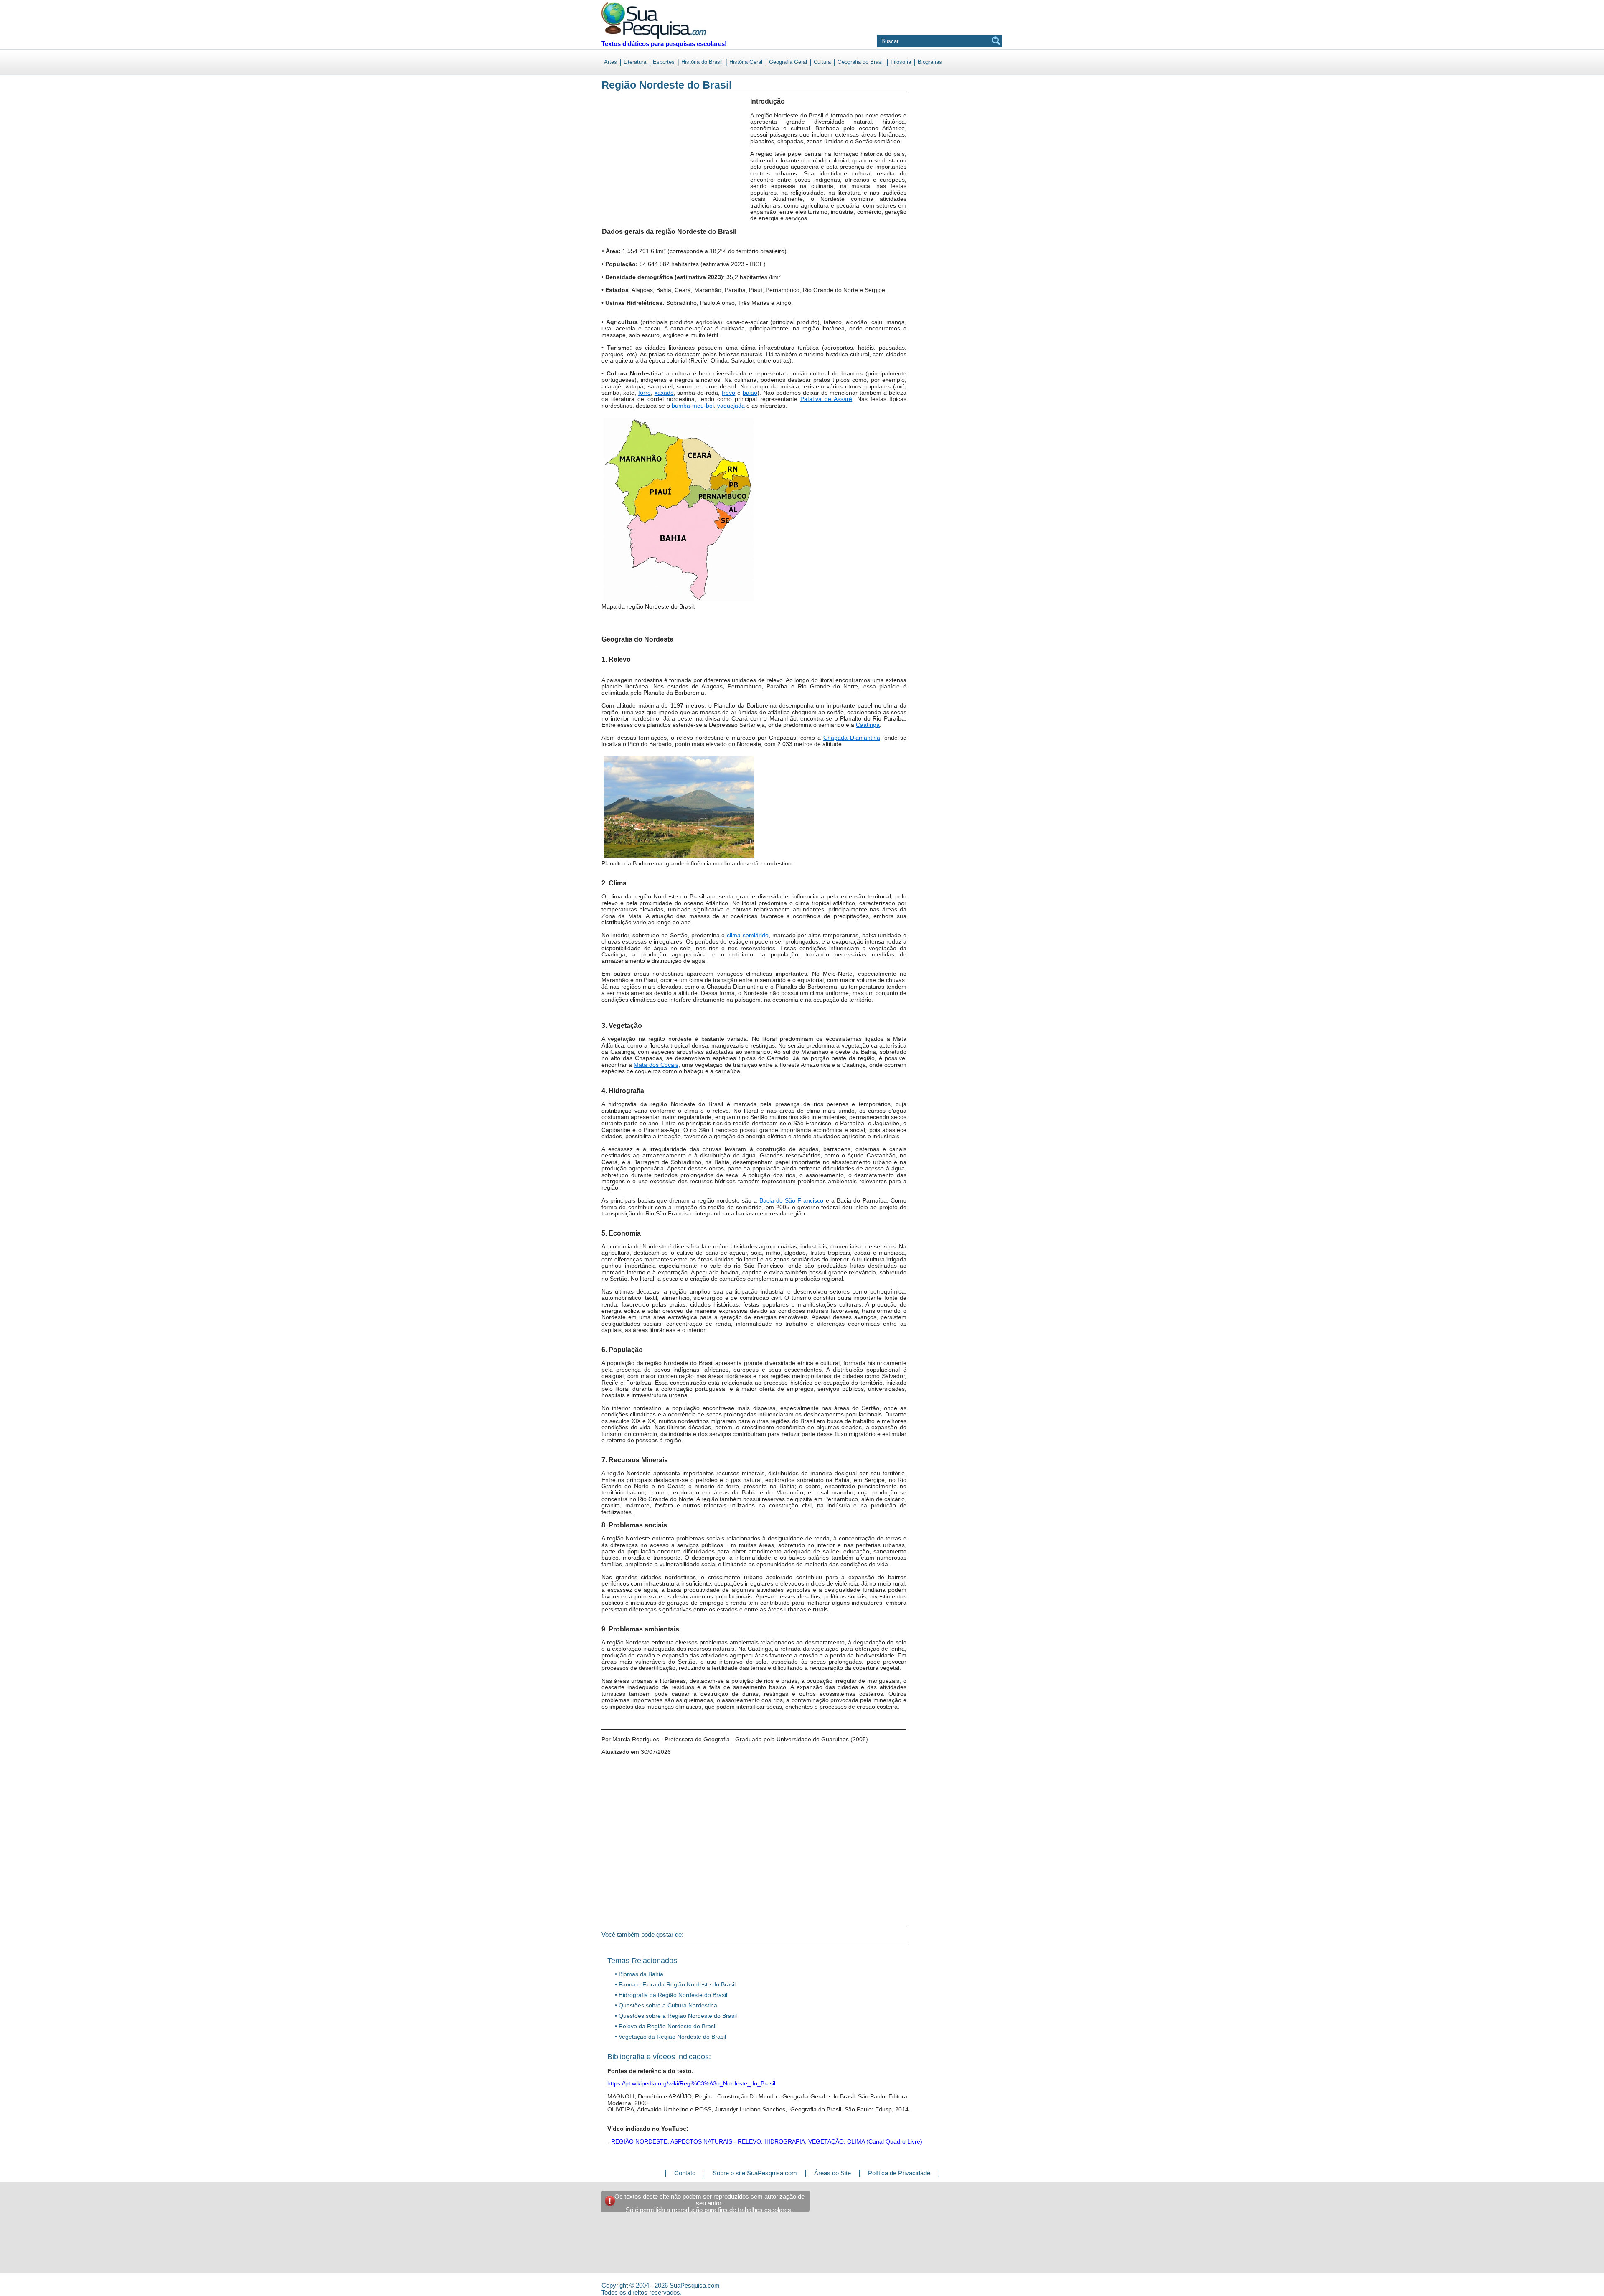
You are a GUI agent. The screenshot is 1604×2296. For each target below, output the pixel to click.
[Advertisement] (636, 167)
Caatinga (868, 725)
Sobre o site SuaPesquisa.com (755, 2173)
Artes (610, 62)
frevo (728, 393)
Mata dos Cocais (656, 1065)
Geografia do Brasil (861, 62)
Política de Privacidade (899, 2173)
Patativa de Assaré (826, 399)
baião (750, 393)
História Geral (746, 62)
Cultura (822, 62)
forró (645, 393)
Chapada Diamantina (852, 738)
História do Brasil (702, 62)
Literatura (635, 62)
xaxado (664, 393)
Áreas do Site (832, 2173)
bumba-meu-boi (693, 406)
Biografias (930, 62)
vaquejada (731, 406)
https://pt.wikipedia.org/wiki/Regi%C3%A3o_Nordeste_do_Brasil (691, 2083)
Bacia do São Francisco (792, 1200)
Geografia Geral (788, 62)
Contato (685, 2173)
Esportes (664, 62)
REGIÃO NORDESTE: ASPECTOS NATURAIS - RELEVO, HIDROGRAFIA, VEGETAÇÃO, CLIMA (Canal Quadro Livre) (766, 2141)
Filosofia (901, 62)
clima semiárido (748, 935)
